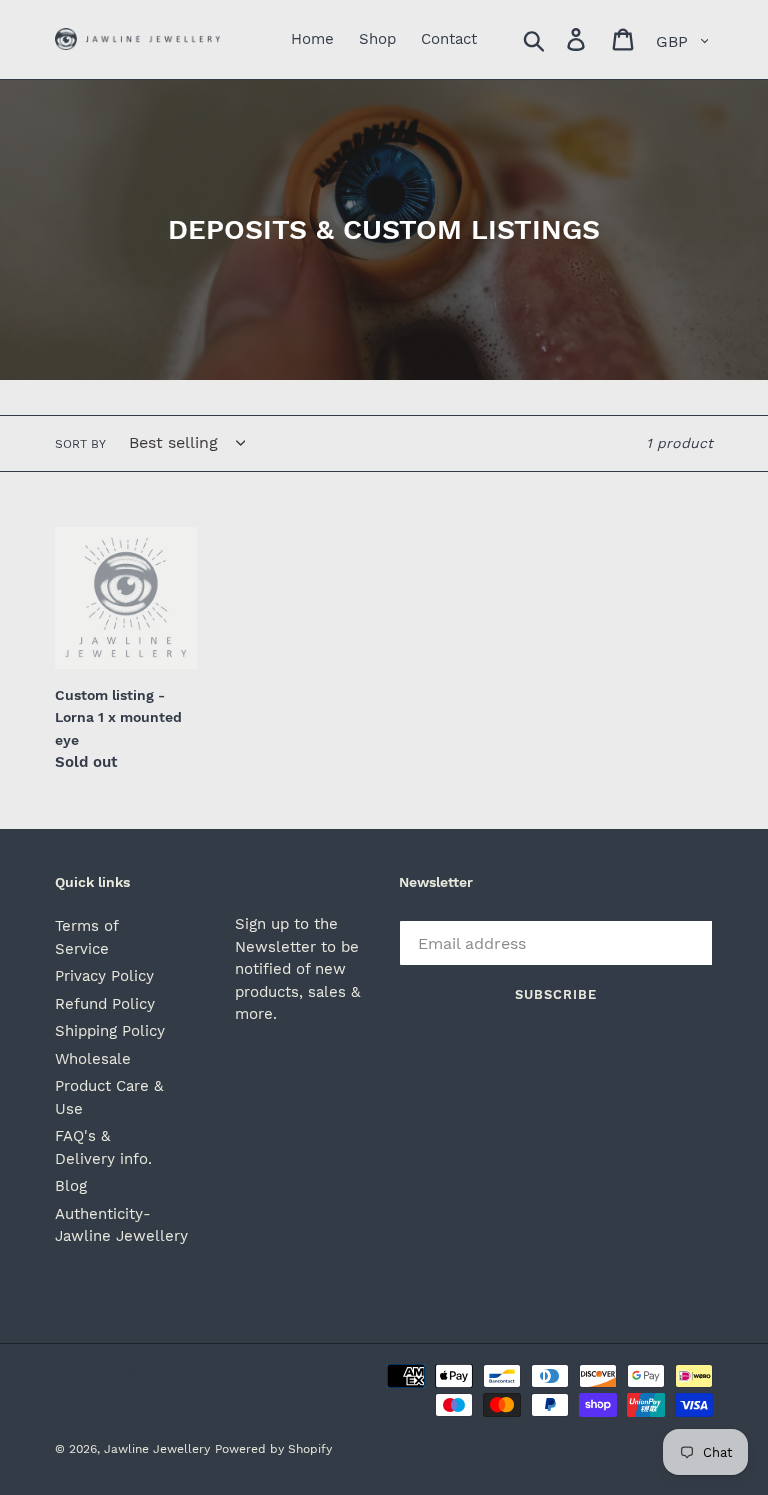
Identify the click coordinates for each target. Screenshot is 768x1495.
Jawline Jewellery (157, 1449)
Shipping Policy (110, 1031)
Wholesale (93, 1059)
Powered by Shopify (273, 1449)
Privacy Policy (104, 976)
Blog (71, 1186)
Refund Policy (105, 1004)
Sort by (80, 444)
